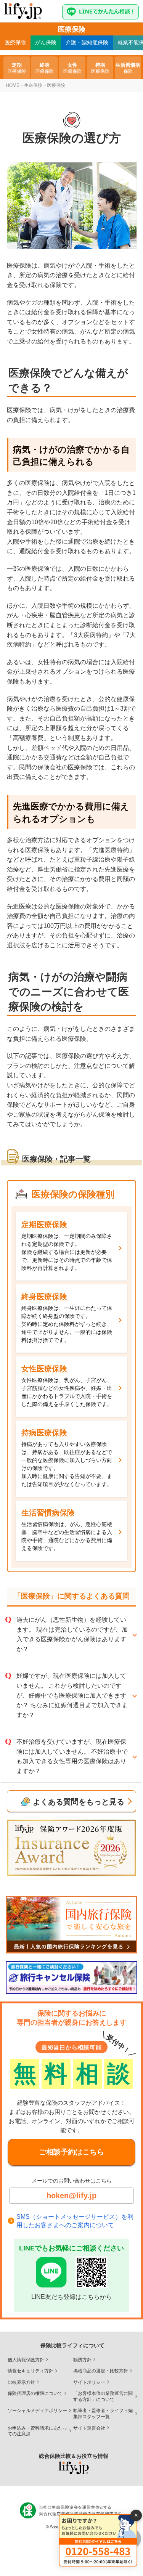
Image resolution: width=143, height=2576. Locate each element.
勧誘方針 (82, 2360)
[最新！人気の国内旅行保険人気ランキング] (71, 1925)
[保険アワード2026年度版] (71, 1848)
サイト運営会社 (89, 2428)
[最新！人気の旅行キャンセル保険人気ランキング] (71, 1977)
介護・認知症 (87, 42)
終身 (45, 68)
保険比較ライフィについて (72, 2345)
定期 (17, 68)
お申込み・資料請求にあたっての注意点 (37, 2431)
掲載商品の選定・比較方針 (101, 2371)
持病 (100, 68)
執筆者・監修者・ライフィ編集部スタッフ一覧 (103, 2414)
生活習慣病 (128, 68)
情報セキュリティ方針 (31, 2371)
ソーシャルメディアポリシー (37, 2411)
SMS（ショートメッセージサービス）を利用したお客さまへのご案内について (75, 2221)
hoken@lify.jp (71, 2196)
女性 (72, 68)
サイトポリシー (89, 2382)
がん (46, 42)
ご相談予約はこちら (71, 2152)
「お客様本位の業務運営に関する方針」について (103, 2396)
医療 (15, 42)
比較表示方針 (21, 2382)
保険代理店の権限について (35, 2393)
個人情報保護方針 (26, 2360)
